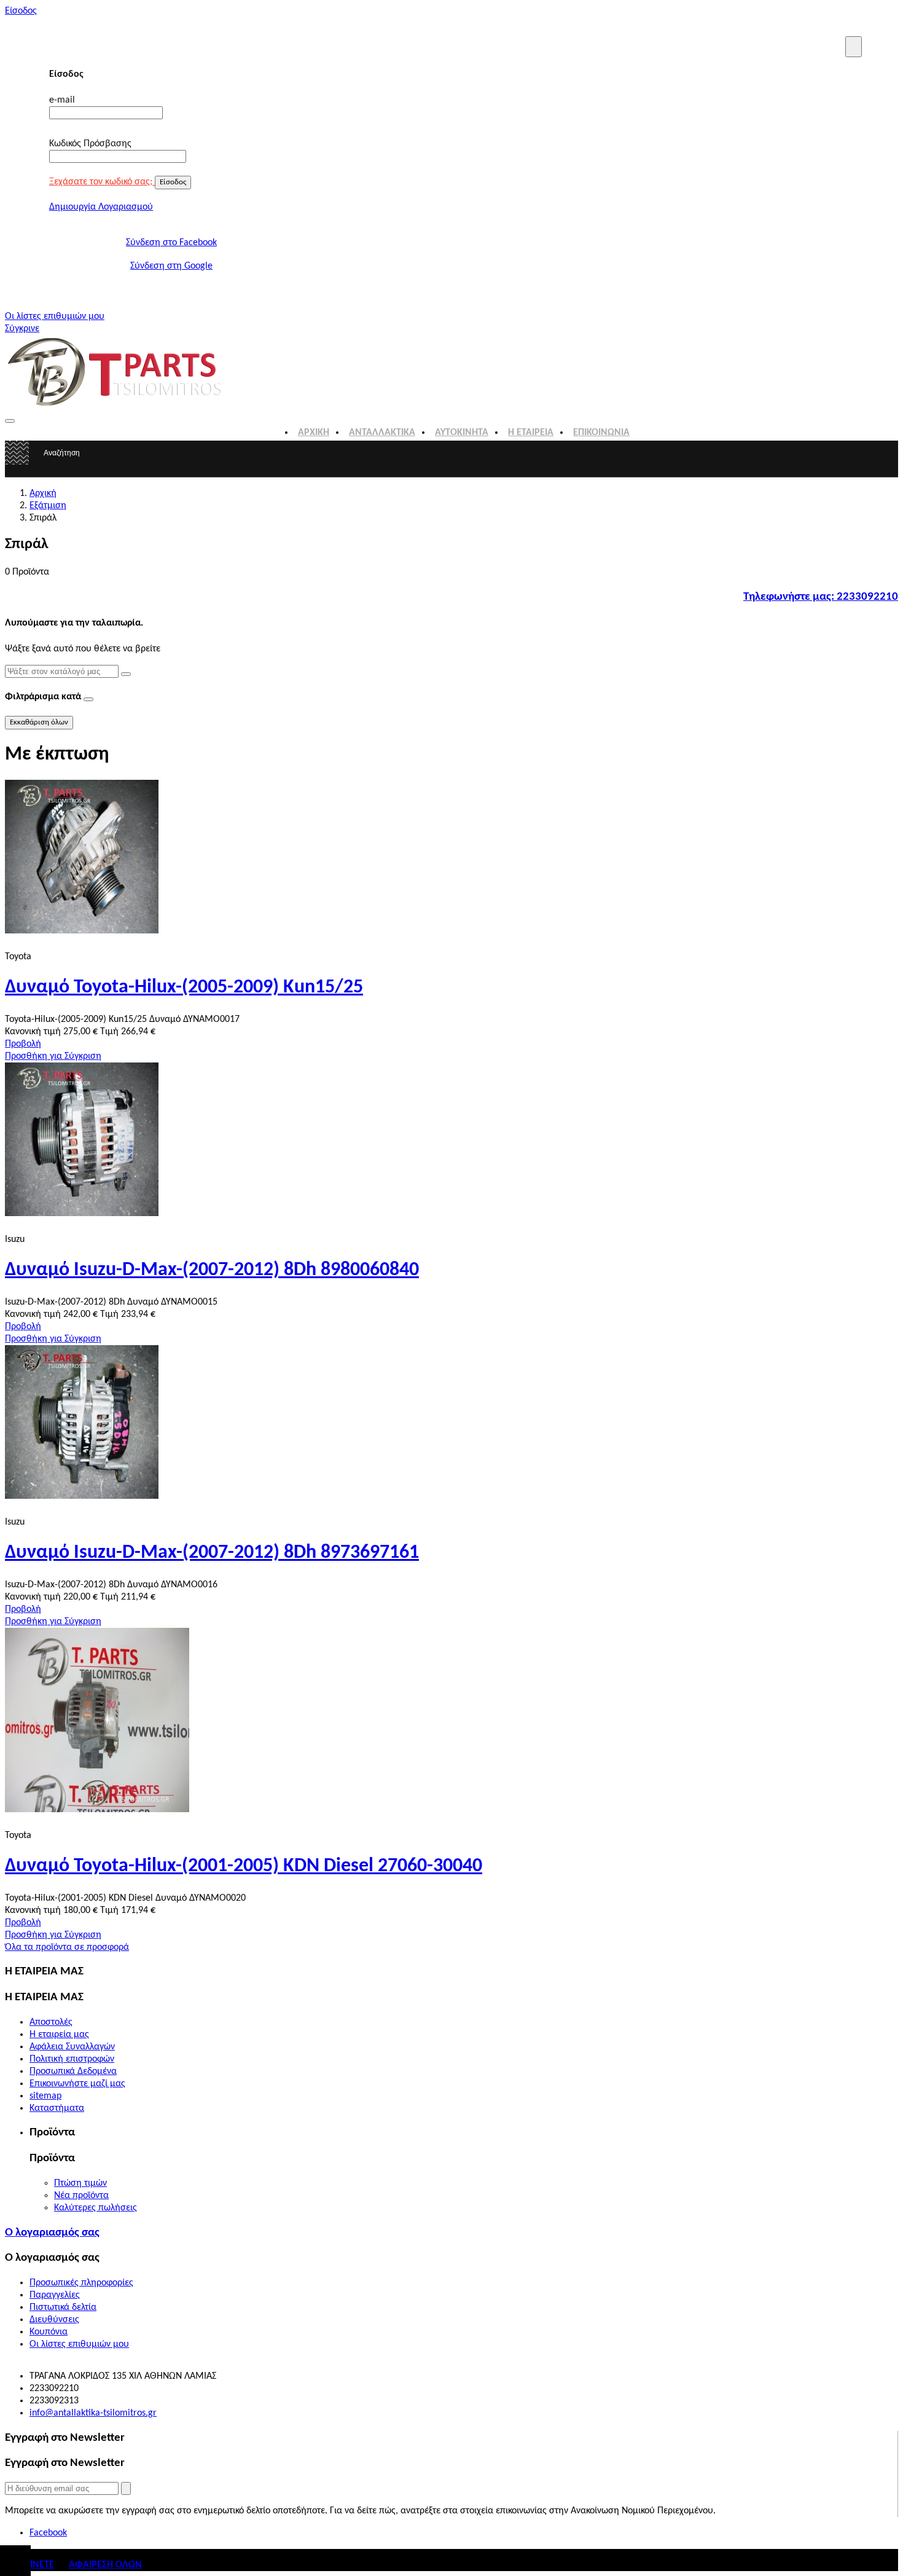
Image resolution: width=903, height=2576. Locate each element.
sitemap (45, 2096)
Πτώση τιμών (80, 2183)
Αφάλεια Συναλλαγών (72, 2047)
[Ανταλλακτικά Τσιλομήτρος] (115, 406)
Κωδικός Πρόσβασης (90, 144)
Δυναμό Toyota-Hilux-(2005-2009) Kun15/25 (184, 988)
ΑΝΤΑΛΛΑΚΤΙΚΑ (382, 433)
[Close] (854, 47)
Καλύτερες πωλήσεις (96, 2208)
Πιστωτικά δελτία (63, 2307)
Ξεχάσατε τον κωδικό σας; (102, 182)
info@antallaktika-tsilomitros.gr (93, 2413)
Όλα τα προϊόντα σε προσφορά (67, 1947)
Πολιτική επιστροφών (72, 2059)
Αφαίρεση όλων (105, 2565)
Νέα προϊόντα (81, 2196)
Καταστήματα (57, 2108)
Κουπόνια (49, 2332)
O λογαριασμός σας (52, 2233)
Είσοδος (21, 11)
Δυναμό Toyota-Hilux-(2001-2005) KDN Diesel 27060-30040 (244, 1866)
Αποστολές (51, 2022)
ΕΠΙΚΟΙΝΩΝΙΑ (601, 433)
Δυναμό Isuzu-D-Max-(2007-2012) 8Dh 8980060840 (212, 1270)
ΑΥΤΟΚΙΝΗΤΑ (462, 433)
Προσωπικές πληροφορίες (81, 2283)
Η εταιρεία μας (59, 2035)
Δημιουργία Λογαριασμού (101, 207)
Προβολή (23, 1044)
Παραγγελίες (55, 2295)
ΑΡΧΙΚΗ (314, 433)
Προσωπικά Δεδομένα (73, 2071)
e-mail (62, 100)
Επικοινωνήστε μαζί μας (77, 2084)
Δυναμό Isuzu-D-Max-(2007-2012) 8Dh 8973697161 (212, 1553)
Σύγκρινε (22, 329)
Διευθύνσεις (54, 2320)
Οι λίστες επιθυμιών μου (55, 316)
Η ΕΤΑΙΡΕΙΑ (531, 433)
